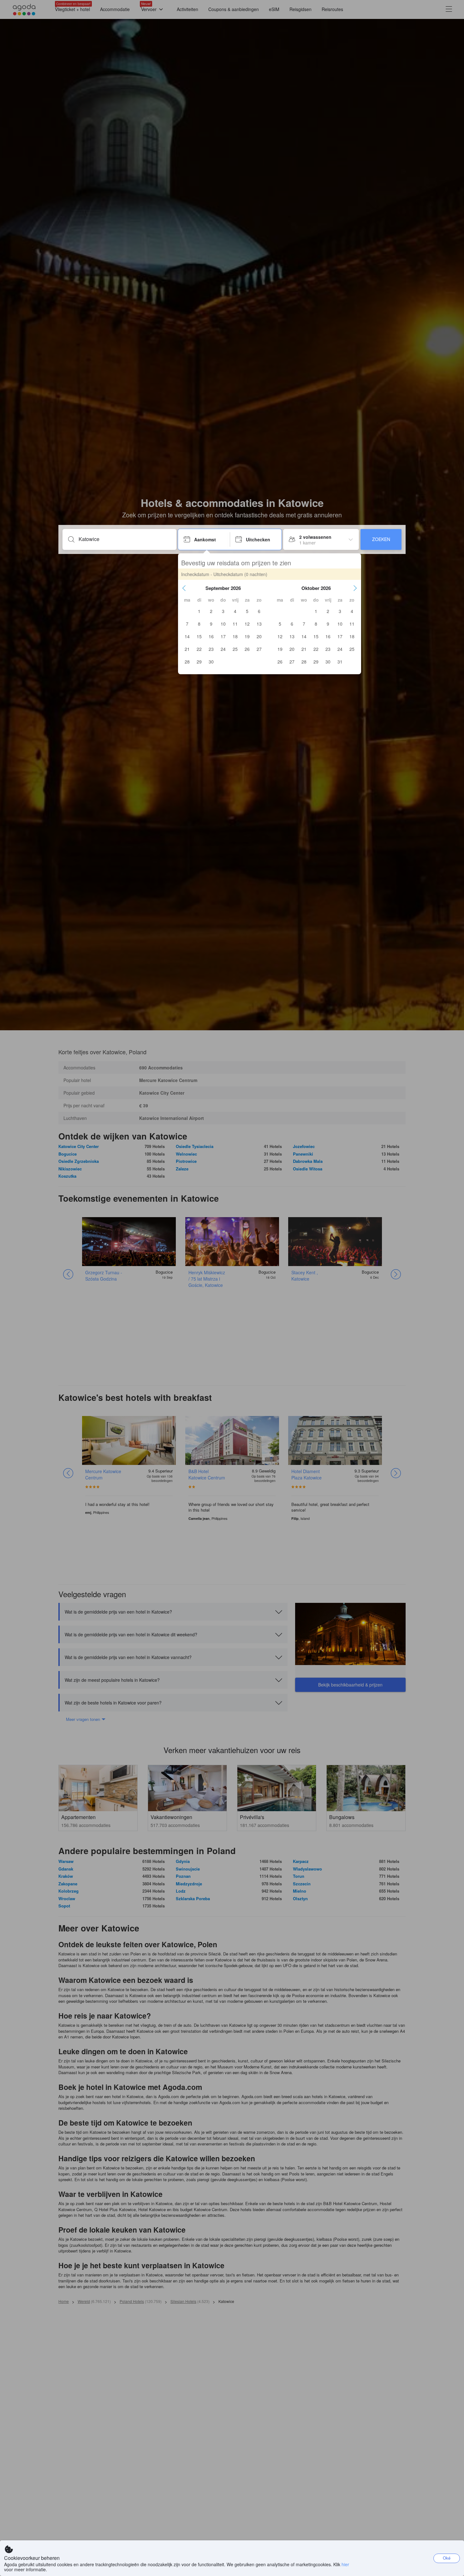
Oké (447, 2558)
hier (345, 2564)
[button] (184, 588)
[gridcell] (199, 611)
